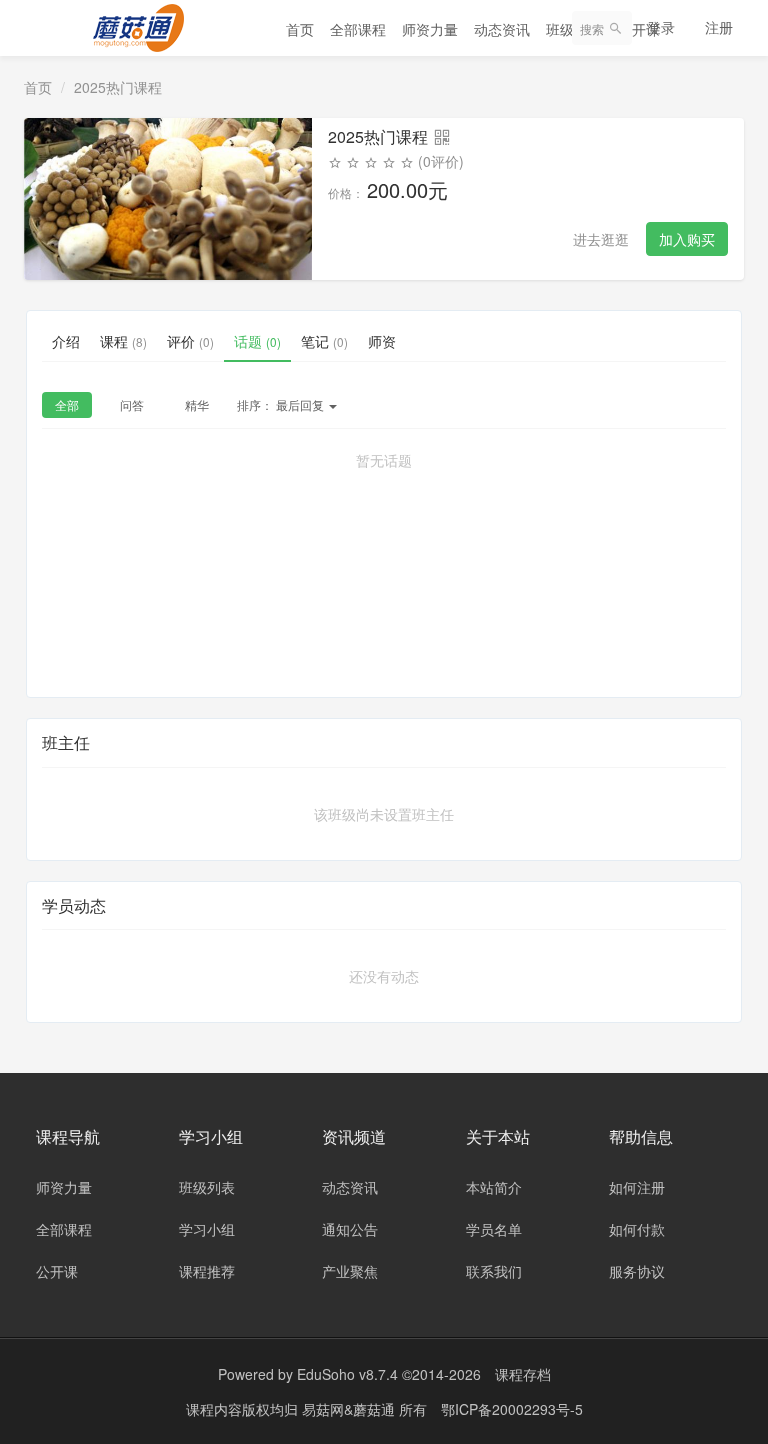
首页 (300, 29)
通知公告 (350, 1229)
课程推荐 (207, 1271)
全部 (67, 404)
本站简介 (494, 1187)
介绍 (66, 341)
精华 (197, 404)
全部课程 (358, 29)
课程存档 (523, 1374)
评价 (190, 341)
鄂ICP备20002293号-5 (512, 1409)
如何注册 (637, 1187)
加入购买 (687, 239)
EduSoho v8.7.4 (347, 1374)
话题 (257, 341)
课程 (123, 341)
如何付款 (637, 1229)
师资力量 (430, 29)
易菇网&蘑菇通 (350, 1409)
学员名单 (494, 1229)
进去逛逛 (601, 239)
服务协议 (637, 1271)
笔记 (324, 341)
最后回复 (282, 404)
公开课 (57, 1271)
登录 (661, 27)
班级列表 (207, 1187)
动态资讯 (502, 29)
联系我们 (494, 1271)
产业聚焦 (350, 1271)
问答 (132, 404)
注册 (719, 27)
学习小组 (207, 1229)
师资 (382, 341)
